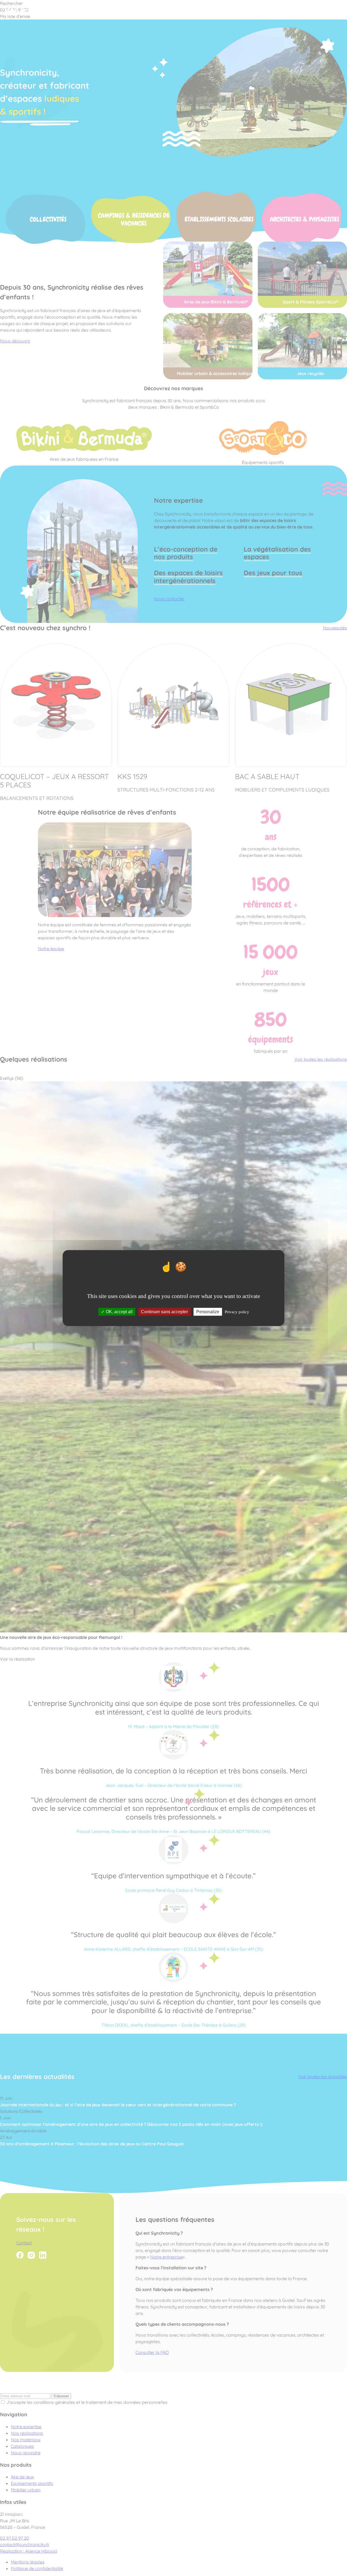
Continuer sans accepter (164, 1312)
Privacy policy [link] (237, 1312)
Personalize (208, 1312)
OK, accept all (119, 1312)
